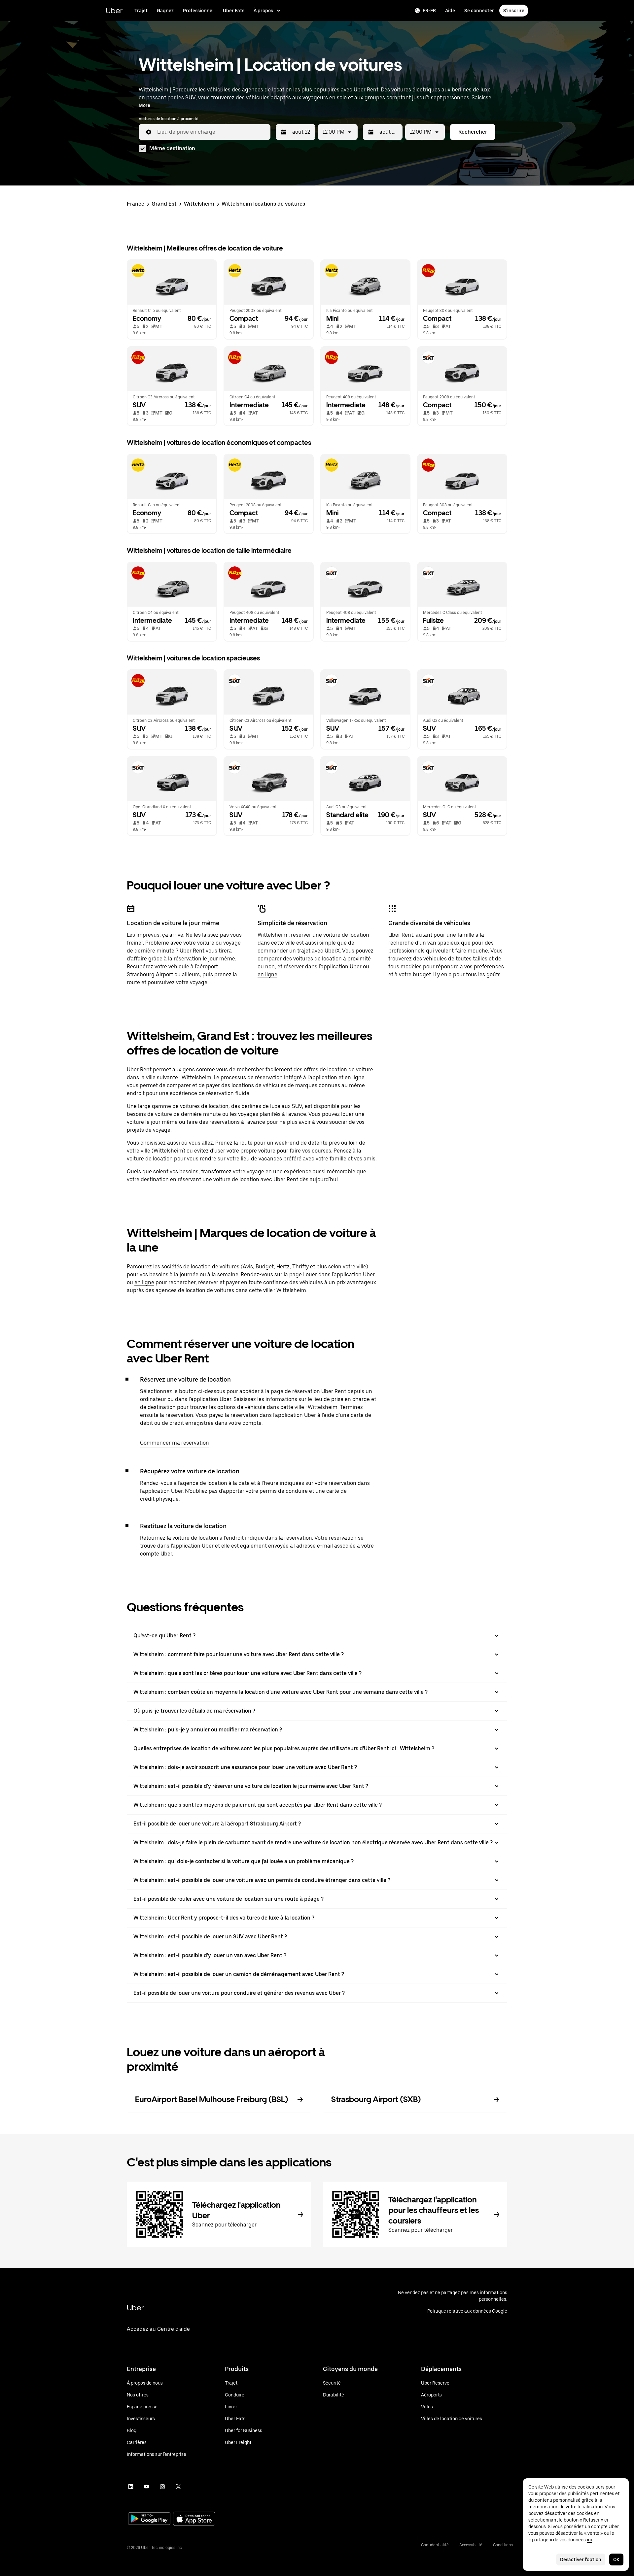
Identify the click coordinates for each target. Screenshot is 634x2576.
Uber (114, 10)
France (136, 204)
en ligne (267, 974)
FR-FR (429, 11)
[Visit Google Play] (149, 2519)
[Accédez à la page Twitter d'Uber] (178, 2487)
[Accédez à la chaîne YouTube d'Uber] (147, 2487)
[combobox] (211, 132)
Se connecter (479, 11)
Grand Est (164, 204)
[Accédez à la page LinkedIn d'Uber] (131, 2487)
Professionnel (198, 11)
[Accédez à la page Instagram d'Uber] (162, 2487)
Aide (450, 11)
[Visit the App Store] (194, 2519)
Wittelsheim (199, 204)
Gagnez (165, 11)
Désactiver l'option (581, 2559)
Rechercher (473, 132)
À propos (263, 11)
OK (616, 2559)
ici (589, 2540)
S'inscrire (514, 11)
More (144, 105)
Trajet (141, 11)
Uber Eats (234, 11)
